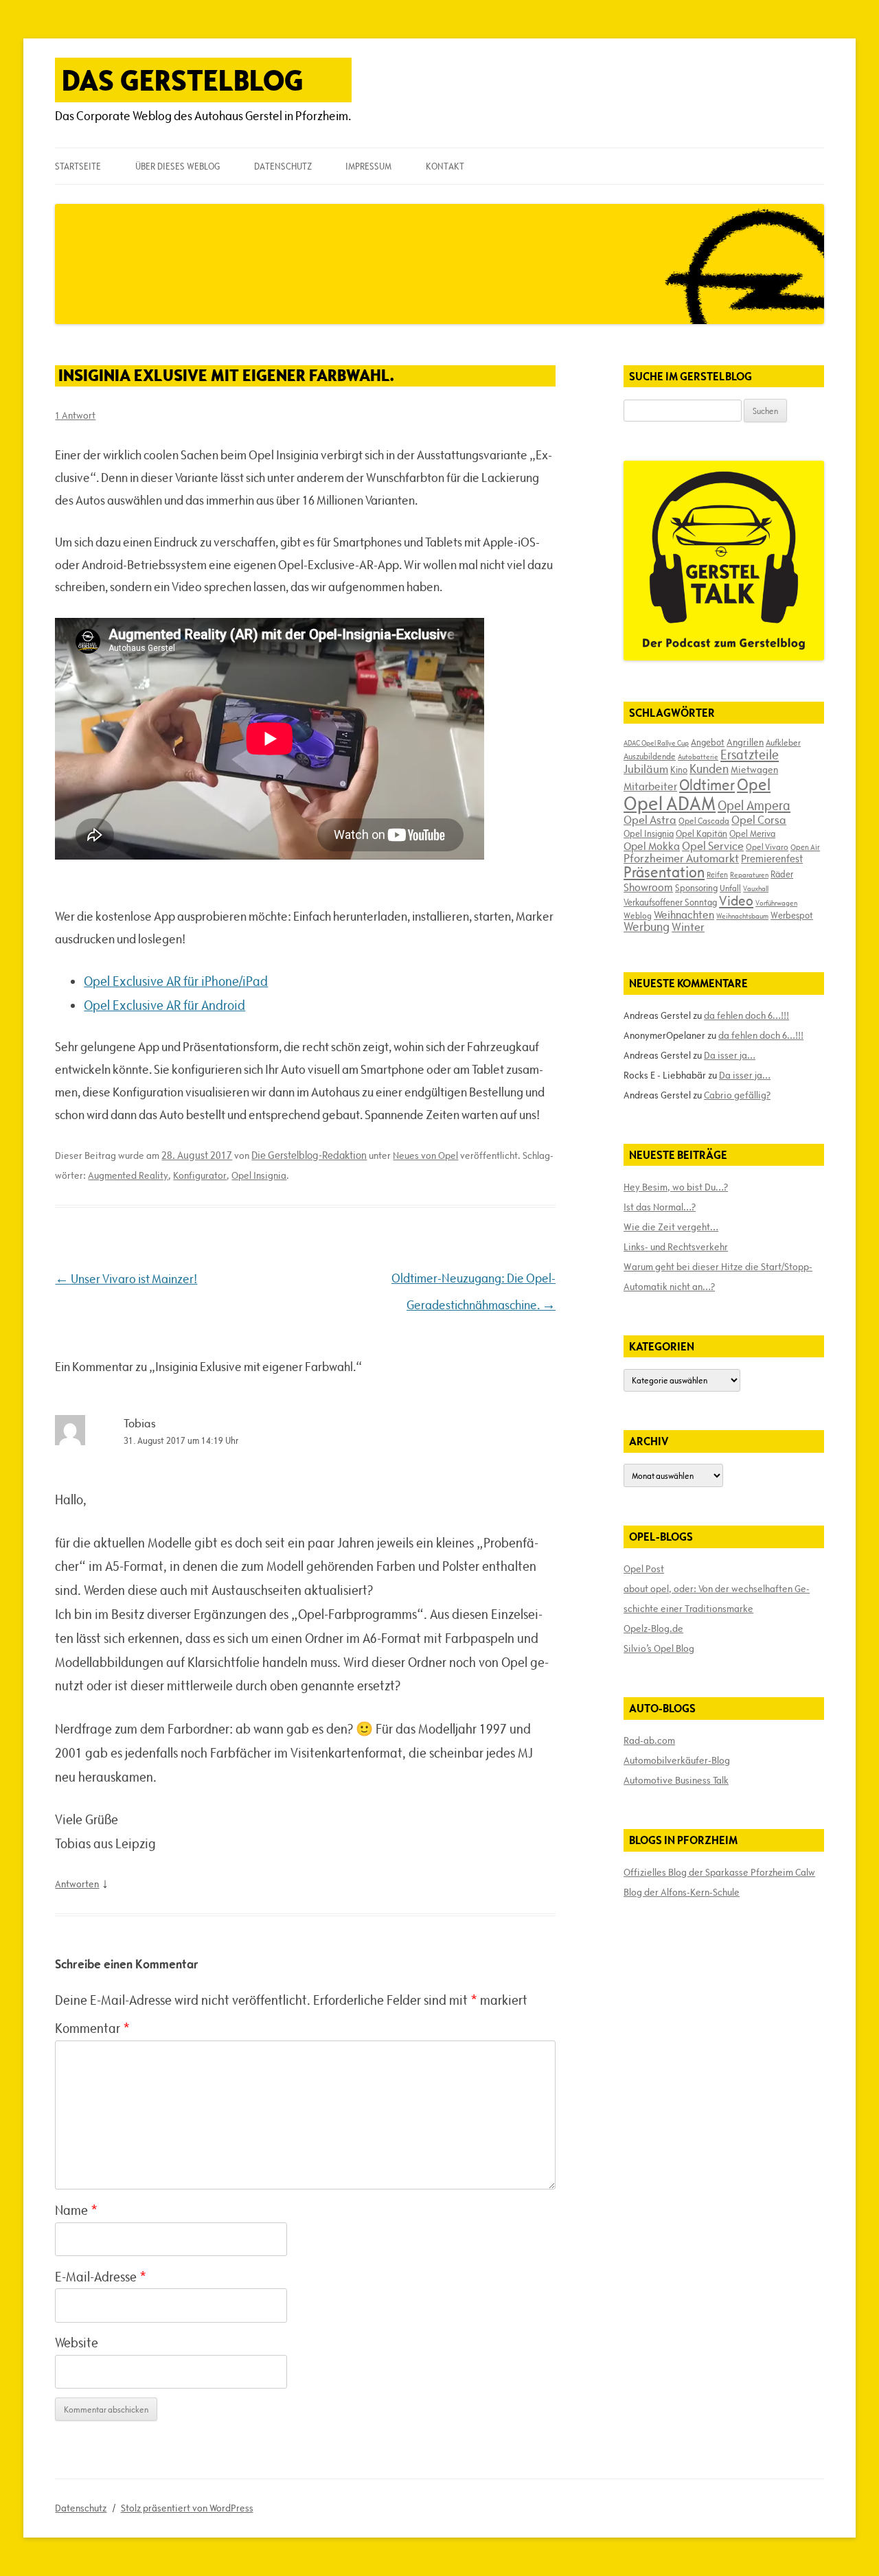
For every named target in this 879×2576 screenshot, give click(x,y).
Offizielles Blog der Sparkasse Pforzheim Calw (719, 1872)
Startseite (78, 166)
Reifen (717, 874)
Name (76, 2210)
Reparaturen (749, 875)
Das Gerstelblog (183, 80)
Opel (754, 784)
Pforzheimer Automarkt (681, 858)
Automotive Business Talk (676, 1780)
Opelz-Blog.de (653, 1629)
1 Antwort (75, 415)
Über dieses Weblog (178, 166)
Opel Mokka (652, 846)
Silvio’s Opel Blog (659, 1648)
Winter (688, 927)
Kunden (709, 769)
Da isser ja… (730, 1055)
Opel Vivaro (767, 847)
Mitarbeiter (650, 786)
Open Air (805, 847)
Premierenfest (772, 859)
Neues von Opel (425, 1155)
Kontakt (445, 166)
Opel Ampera (754, 805)
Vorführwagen (776, 903)
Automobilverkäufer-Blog (677, 1760)
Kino (679, 770)
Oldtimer (707, 785)
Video (736, 901)
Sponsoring (696, 888)
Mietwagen (754, 770)
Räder (782, 874)
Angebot (708, 742)
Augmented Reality (128, 1175)
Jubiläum (646, 769)
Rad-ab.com (649, 1740)
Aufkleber (783, 742)
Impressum (368, 166)
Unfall (730, 888)
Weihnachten (684, 915)
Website (77, 2343)
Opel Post (644, 1569)
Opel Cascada (704, 820)
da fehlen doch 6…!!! (746, 1015)
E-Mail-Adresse (101, 2277)
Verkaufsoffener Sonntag (670, 902)
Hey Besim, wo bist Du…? (676, 1187)
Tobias (140, 1423)
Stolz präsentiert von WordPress (187, 2508)
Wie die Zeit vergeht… (671, 1227)
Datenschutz (283, 166)
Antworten (77, 1884)
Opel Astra (650, 820)
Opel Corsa (759, 820)
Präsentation (664, 872)
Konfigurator (200, 1175)
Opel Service (713, 846)
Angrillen (745, 742)
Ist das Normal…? (660, 1207)
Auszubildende (650, 756)
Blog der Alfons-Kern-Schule (682, 1892)
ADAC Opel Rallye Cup (656, 743)
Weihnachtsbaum (742, 916)
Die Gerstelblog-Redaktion (309, 1155)
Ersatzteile (750, 755)
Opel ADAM (670, 803)
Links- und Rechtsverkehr (676, 1247)
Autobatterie (698, 757)
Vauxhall (756, 888)
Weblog (638, 915)
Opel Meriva (752, 833)
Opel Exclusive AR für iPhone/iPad (176, 981)
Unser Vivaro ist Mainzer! (126, 1279)
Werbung (647, 927)
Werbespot (792, 915)
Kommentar (92, 2028)
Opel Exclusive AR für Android (164, 1005)
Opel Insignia (259, 1175)
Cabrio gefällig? (737, 1095)
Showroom (648, 887)
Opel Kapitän (701, 833)
